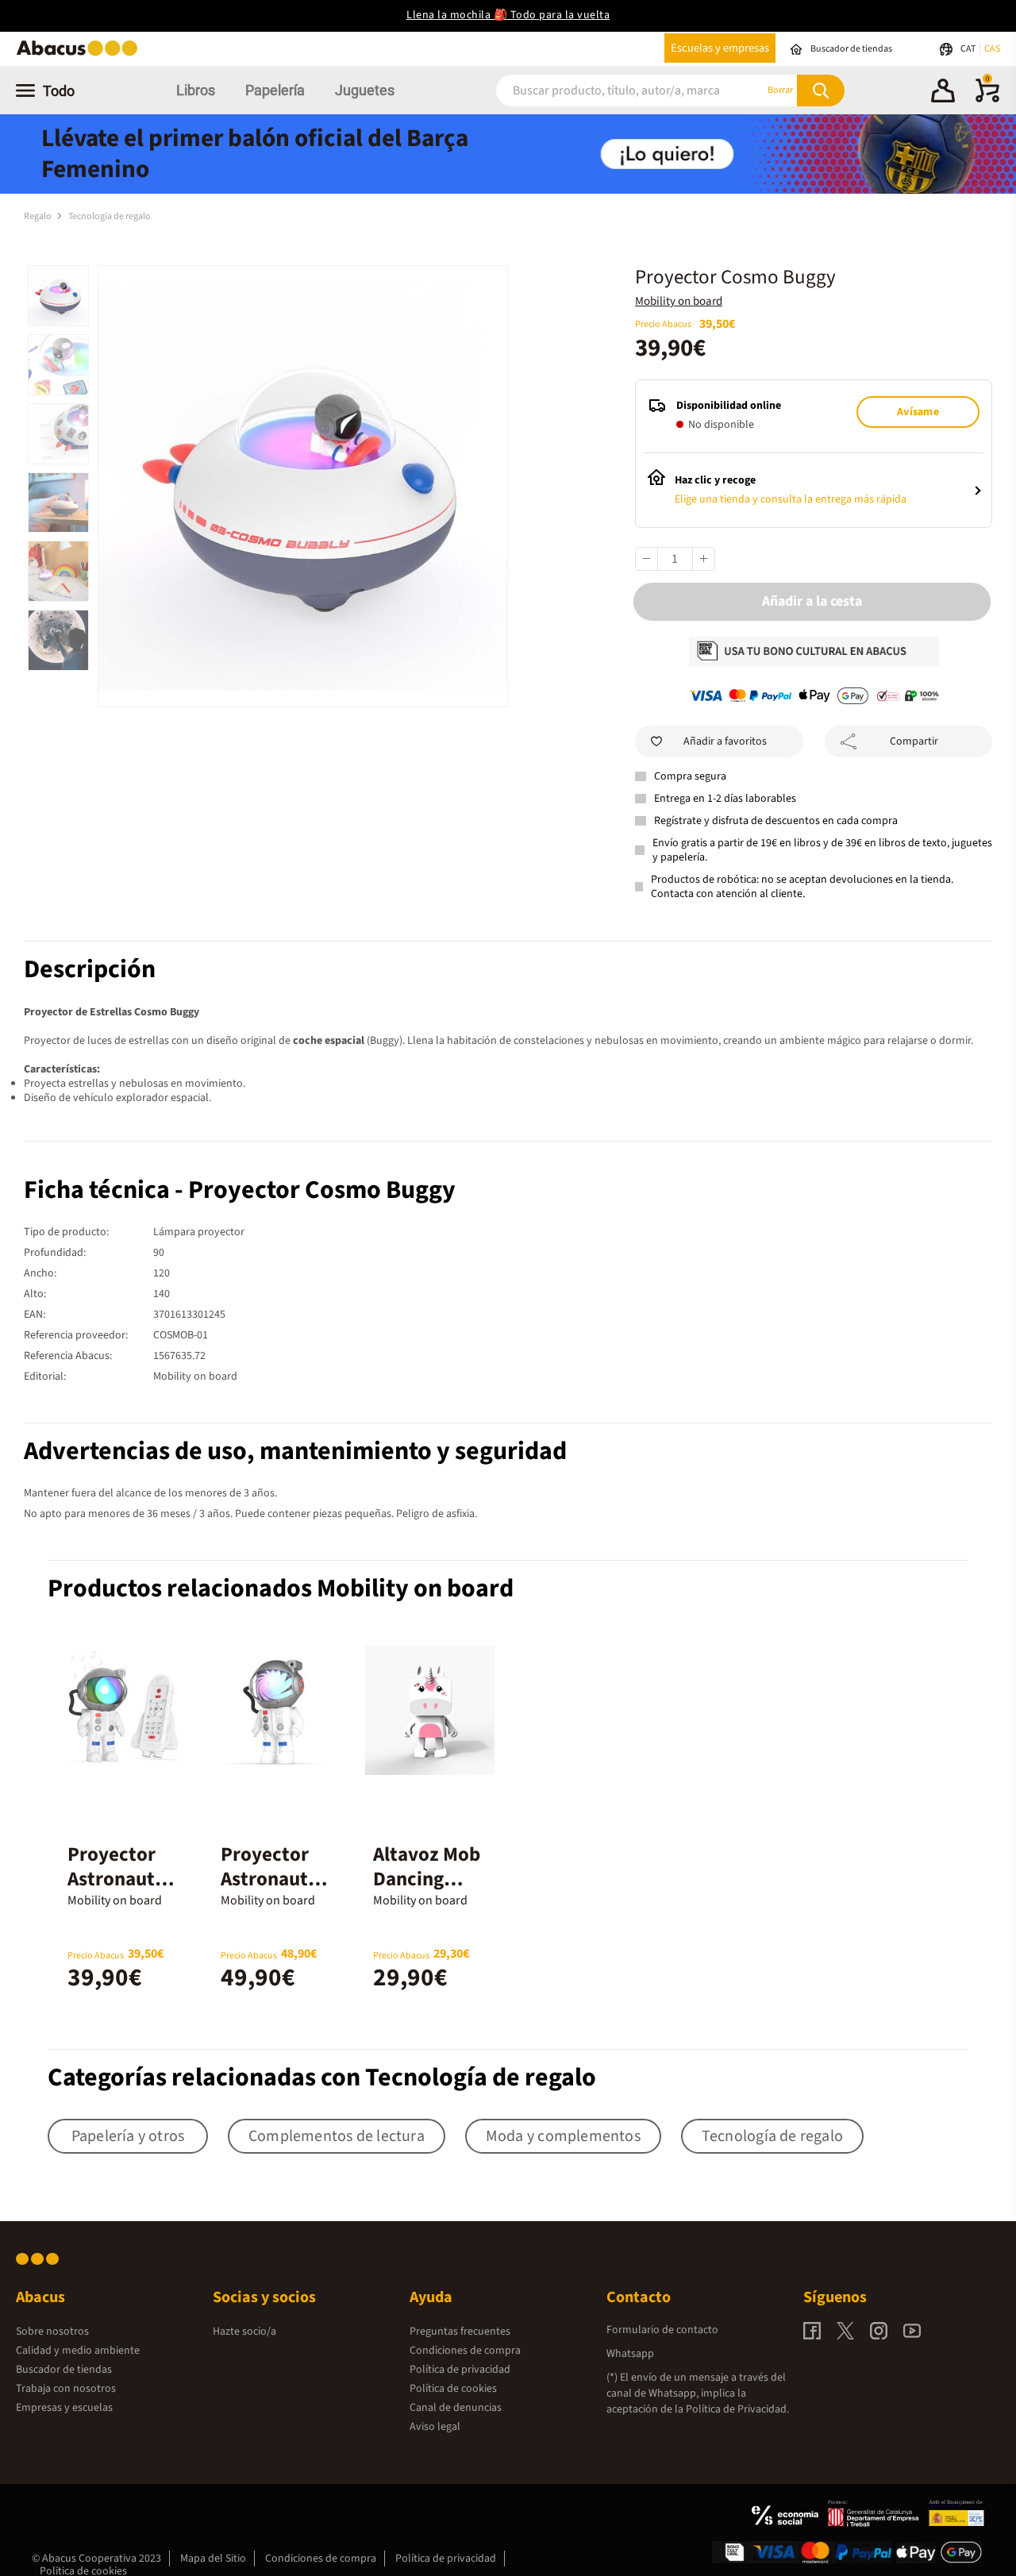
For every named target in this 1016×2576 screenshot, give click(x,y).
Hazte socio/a (244, 2331)
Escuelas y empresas (720, 48)
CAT (969, 49)
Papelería (275, 90)
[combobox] (610, 90)
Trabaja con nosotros (66, 2389)
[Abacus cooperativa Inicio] (81, 54)
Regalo (38, 216)
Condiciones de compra (465, 2351)
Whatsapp (630, 2354)
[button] (943, 93)
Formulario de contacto (662, 2330)
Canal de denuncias (456, 2408)
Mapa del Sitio (213, 2559)
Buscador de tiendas (64, 2370)
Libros (196, 90)
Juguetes (365, 90)
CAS (992, 49)
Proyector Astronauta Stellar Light (274, 1879)
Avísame (918, 412)
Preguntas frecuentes (460, 2331)
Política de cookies (453, 2389)
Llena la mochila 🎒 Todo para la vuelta (508, 15)
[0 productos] (987, 99)
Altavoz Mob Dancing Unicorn (427, 1879)
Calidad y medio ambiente (78, 2351)
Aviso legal (435, 2427)
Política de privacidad (460, 2370)
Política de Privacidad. (737, 2409)
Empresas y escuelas (64, 2408)
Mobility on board (679, 301)
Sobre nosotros (52, 2331)
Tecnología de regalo (110, 216)
